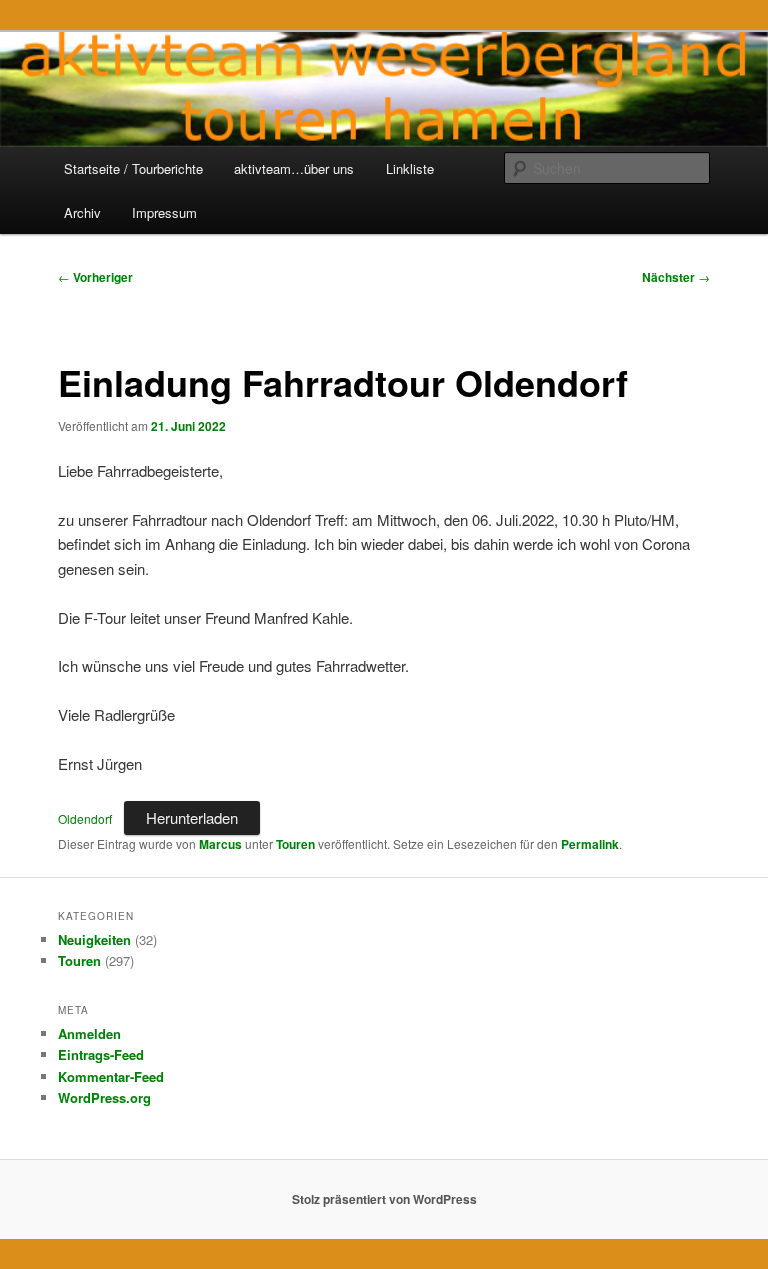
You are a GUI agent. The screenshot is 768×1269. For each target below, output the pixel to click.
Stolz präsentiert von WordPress (384, 1199)
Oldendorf (85, 818)
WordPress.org (104, 1097)
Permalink (590, 844)
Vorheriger (95, 277)
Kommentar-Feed (111, 1076)
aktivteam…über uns (294, 168)
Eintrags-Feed (101, 1054)
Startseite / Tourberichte (133, 168)
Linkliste (410, 168)
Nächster (676, 277)
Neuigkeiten (94, 939)
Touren (295, 844)
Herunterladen (192, 817)
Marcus (220, 844)
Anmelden (89, 1033)
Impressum (164, 212)
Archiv (82, 212)
